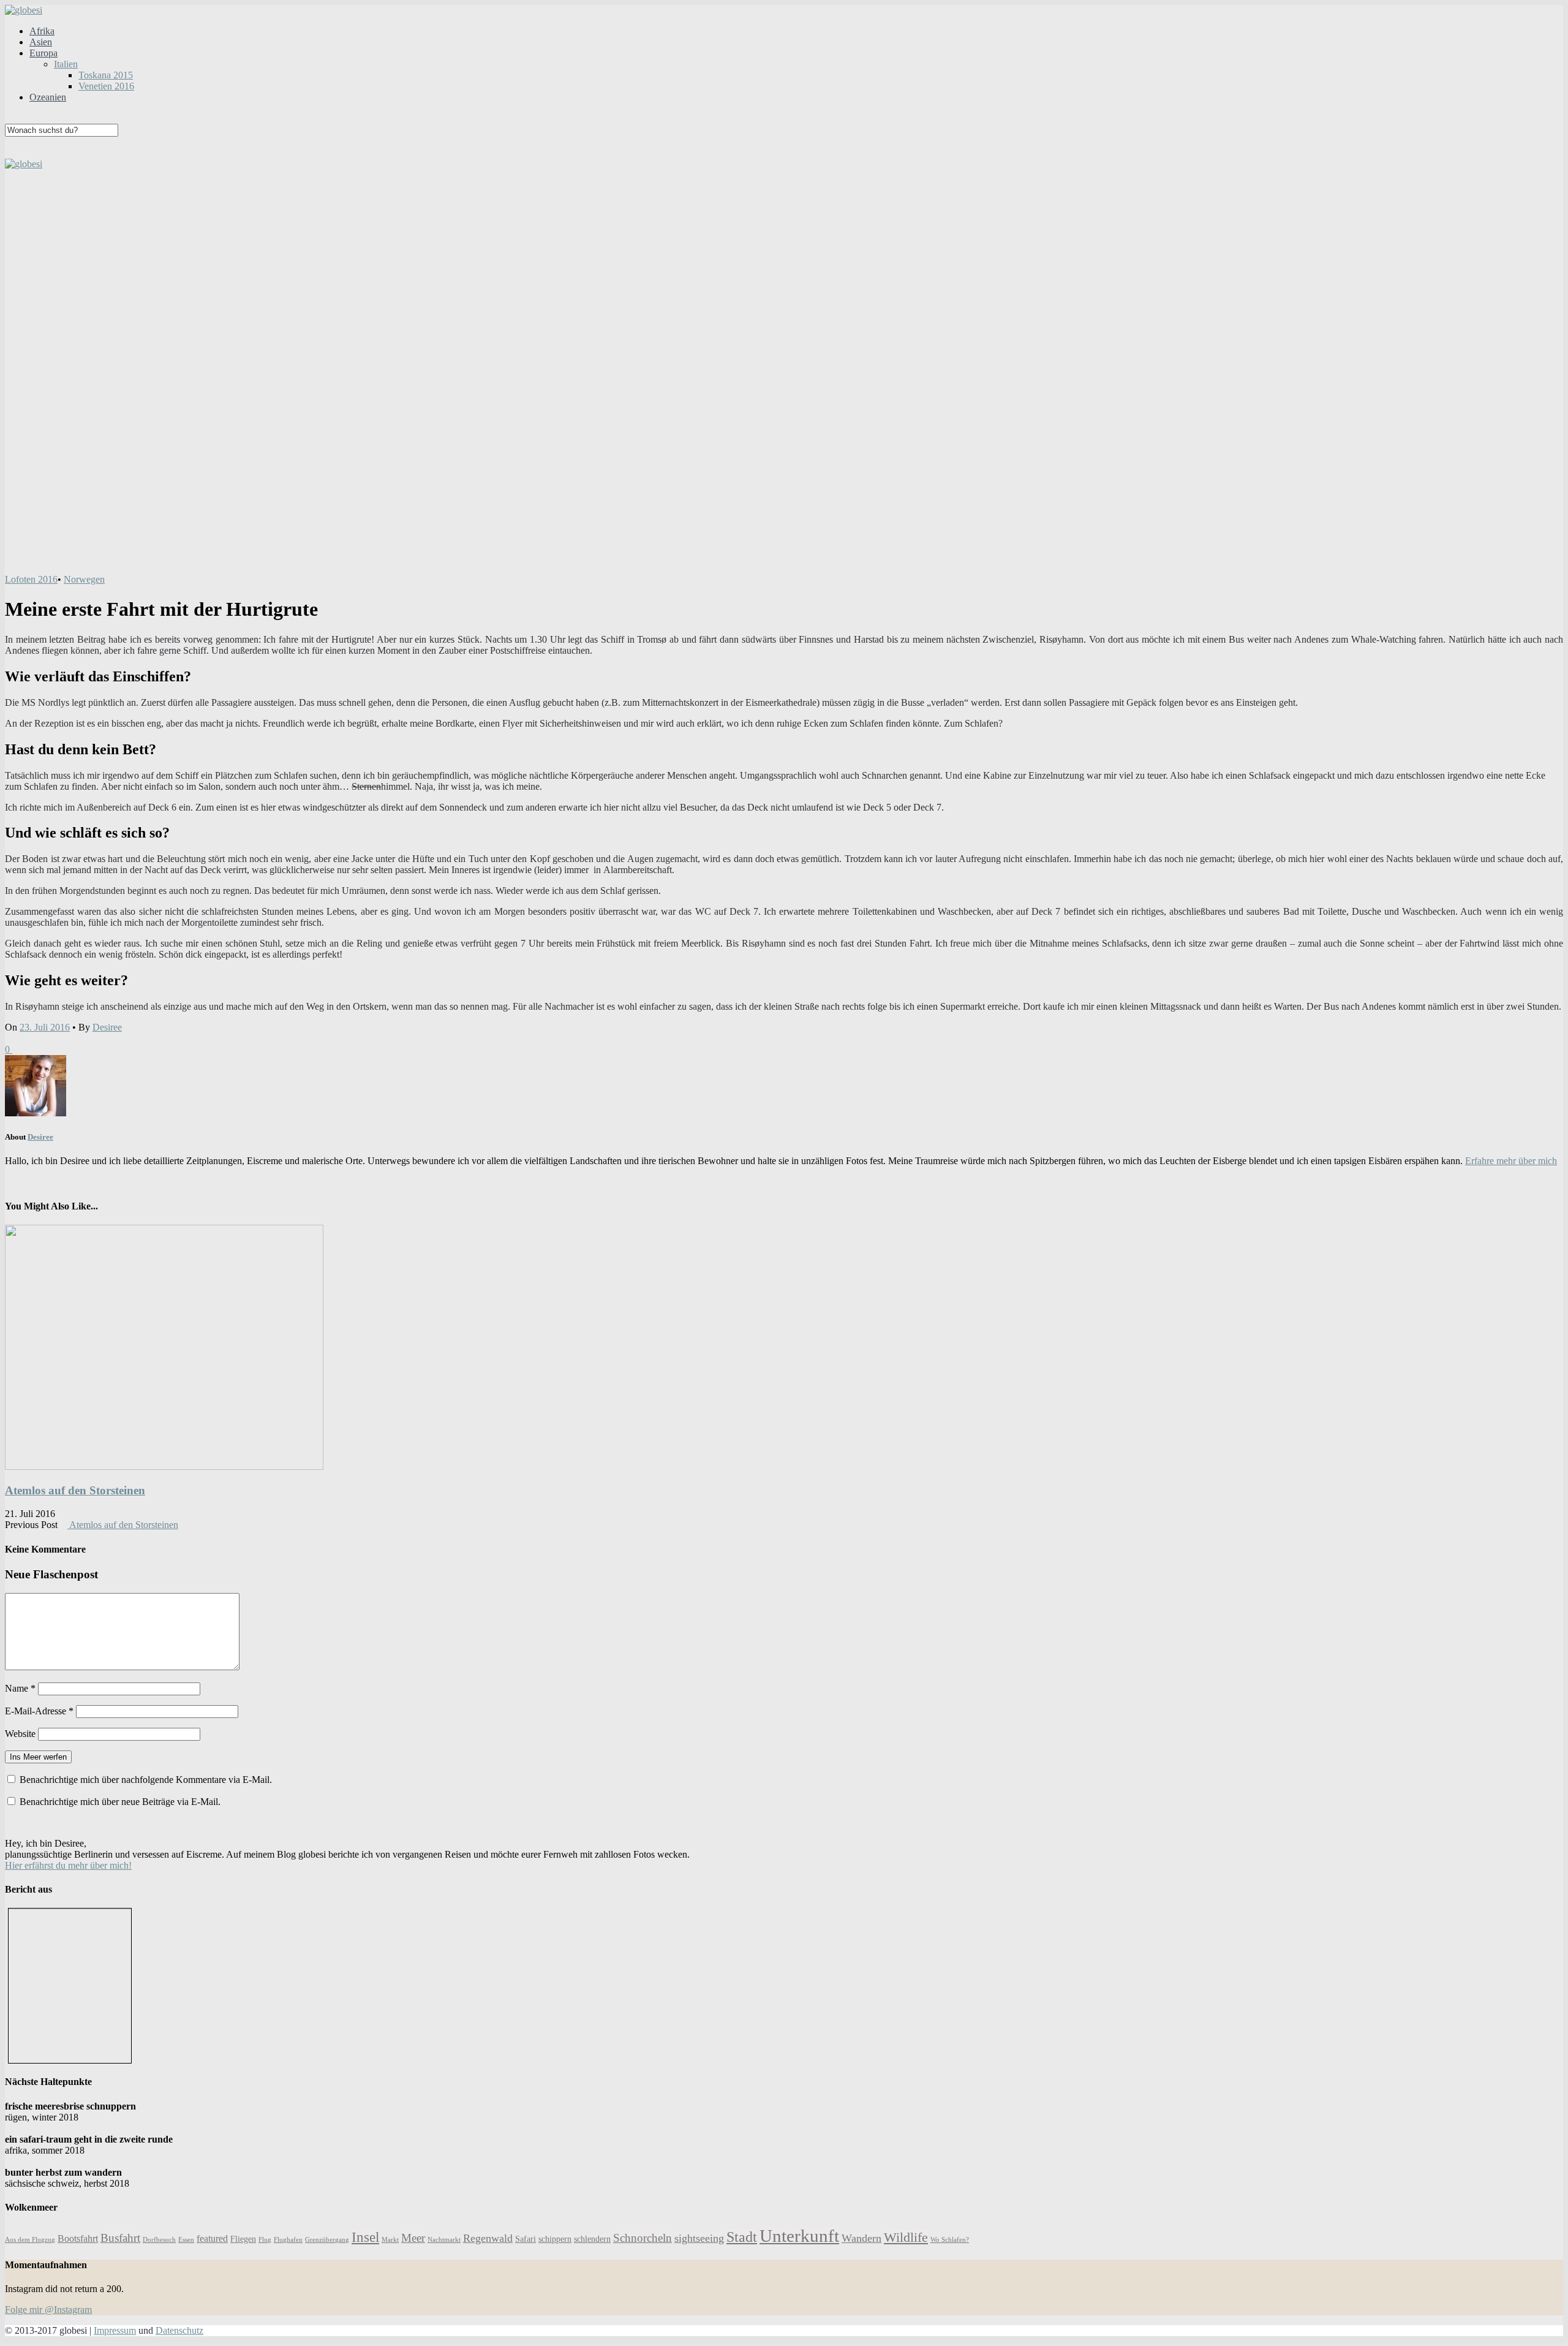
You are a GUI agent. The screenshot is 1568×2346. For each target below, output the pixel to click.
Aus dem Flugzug (30, 2240)
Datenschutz (179, 2330)
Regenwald (488, 2238)
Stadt (742, 2237)
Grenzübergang (327, 2240)
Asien (41, 42)
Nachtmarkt (444, 2240)
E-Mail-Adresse (39, 1711)
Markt (390, 2240)
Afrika (42, 31)
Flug (265, 2240)
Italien (66, 64)
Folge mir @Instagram (48, 2310)
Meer (413, 2238)
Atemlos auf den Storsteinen (75, 1490)
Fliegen (243, 2239)
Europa (43, 53)
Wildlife (906, 2237)
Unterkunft (799, 2236)
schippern (555, 2239)
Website (20, 1734)
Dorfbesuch (159, 2240)
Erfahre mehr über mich (1511, 1161)
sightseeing (699, 2238)
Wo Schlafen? (950, 2240)
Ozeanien (48, 97)
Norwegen (84, 579)
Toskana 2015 (106, 75)
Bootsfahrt (78, 2238)
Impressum (115, 2330)
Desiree (107, 1027)
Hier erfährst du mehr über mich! (68, 1865)
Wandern (861, 2238)
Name (20, 1688)
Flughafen (288, 2240)
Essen (186, 2240)
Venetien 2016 (106, 86)
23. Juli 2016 (45, 1027)
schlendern (592, 2239)
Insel (365, 2237)
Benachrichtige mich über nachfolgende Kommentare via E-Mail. (146, 1780)
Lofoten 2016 (31, 579)
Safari (526, 2239)
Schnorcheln (643, 2238)
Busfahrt (120, 2238)
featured (212, 2238)
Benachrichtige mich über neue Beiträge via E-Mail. (120, 1802)
